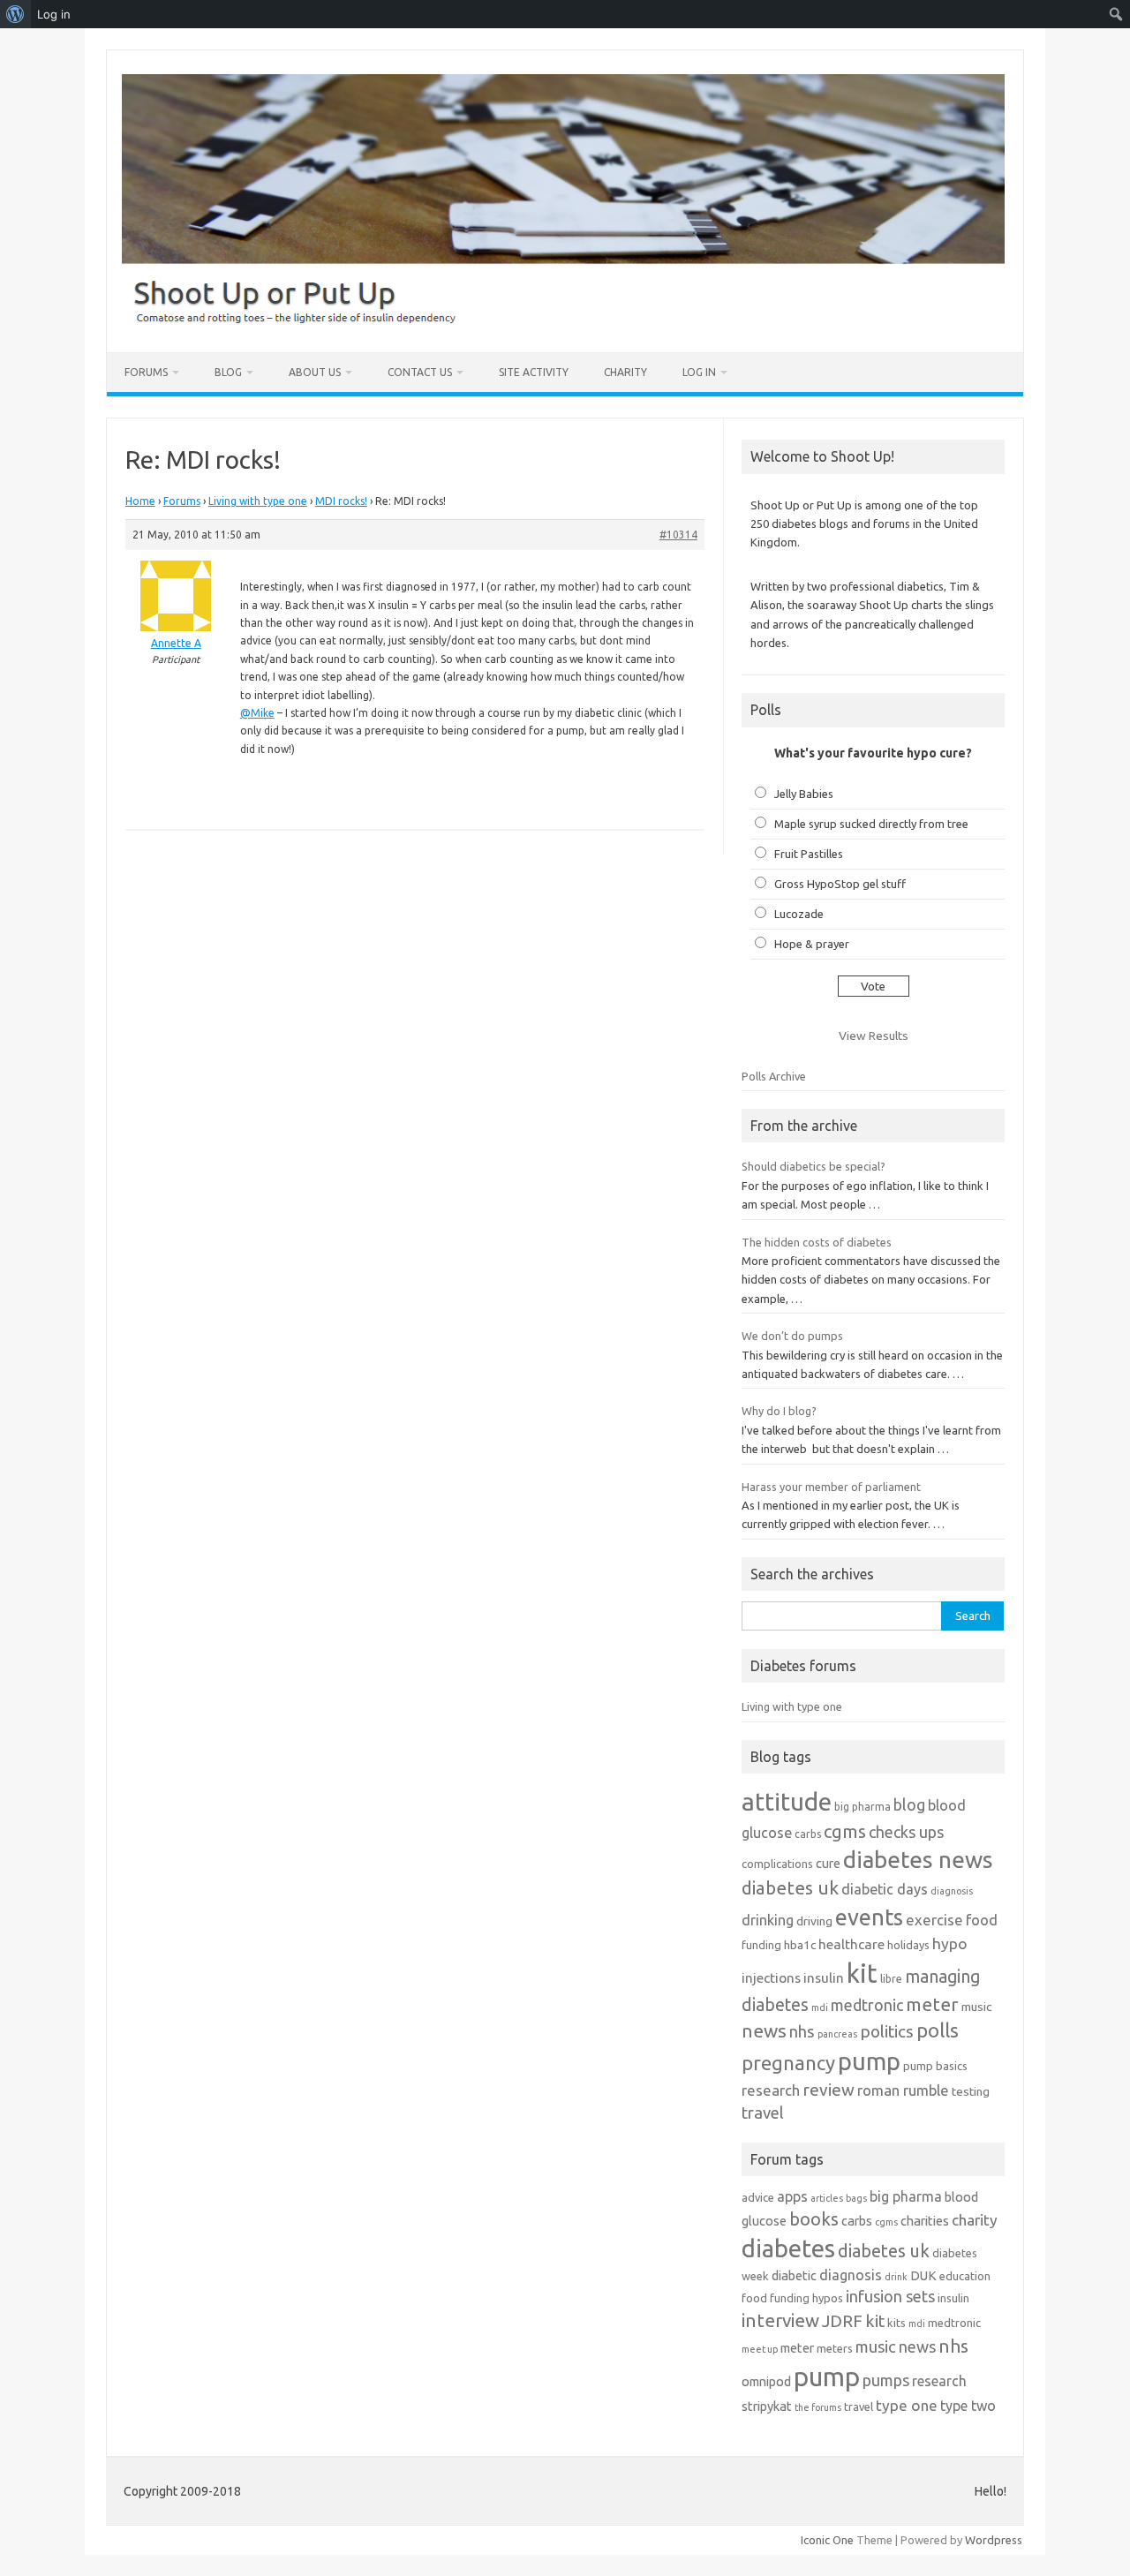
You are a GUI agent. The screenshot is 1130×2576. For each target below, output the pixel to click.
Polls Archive (774, 1076)
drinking (768, 1920)
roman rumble (903, 2090)
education (965, 2276)
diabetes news (918, 1860)
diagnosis (952, 1891)
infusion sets (890, 2296)
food (982, 1920)
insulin (824, 1978)
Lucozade (799, 914)
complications (777, 1864)
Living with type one (258, 501)
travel (763, 2113)
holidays (908, 1945)
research (771, 2090)
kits (896, 2323)
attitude (787, 1801)
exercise (934, 1920)
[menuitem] (15, 14)
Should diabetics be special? (814, 1166)
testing (971, 2091)
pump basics (935, 2066)
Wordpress (994, 2540)
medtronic (867, 2005)
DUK (923, 2275)
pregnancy (788, 2063)
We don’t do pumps (792, 1336)
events (869, 1917)
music (976, 2007)
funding (761, 1945)
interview (780, 2320)
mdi (820, 2007)
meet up (760, 2349)
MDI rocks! (341, 501)
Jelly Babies (804, 794)
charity (975, 2220)
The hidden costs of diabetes (817, 1242)
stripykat (767, 2406)
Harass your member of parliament (831, 1487)
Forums (146, 372)
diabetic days (885, 1889)
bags (856, 2198)
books (814, 2219)
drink (896, 2277)
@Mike (257, 713)
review (829, 2090)
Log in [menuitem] (54, 14)
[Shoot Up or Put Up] (563, 322)
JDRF (842, 2321)
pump (869, 2061)
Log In (699, 372)
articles (827, 2198)
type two (968, 2406)
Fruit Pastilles (809, 854)
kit (862, 1973)
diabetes (788, 2248)
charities (925, 2221)
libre (891, 1979)
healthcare (851, 1944)
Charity (625, 372)
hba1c (800, 1945)
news (764, 2030)
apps (792, 2196)
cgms (845, 1831)
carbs (808, 1834)
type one (907, 2405)
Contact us (420, 372)
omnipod (766, 2381)
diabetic (794, 2275)
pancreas (837, 2034)
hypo (950, 1943)
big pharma (863, 1807)
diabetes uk (790, 1888)
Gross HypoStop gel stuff (840, 884)
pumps (886, 2380)
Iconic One (827, 2540)
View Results (874, 1036)
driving (814, 1921)
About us (315, 372)
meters (835, 2348)
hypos (828, 2298)
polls (938, 2030)
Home (140, 501)
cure (828, 1863)
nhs (802, 2031)
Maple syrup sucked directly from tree (871, 824)
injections (771, 1978)
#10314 (678, 535)
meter (932, 2004)
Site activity (534, 372)
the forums (818, 2407)
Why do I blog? (779, 1411)
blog (909, 1804)
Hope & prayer (812, 944)
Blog (228, 372)
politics (887, 2031)
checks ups (906, 1832)
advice (758, 2197)
